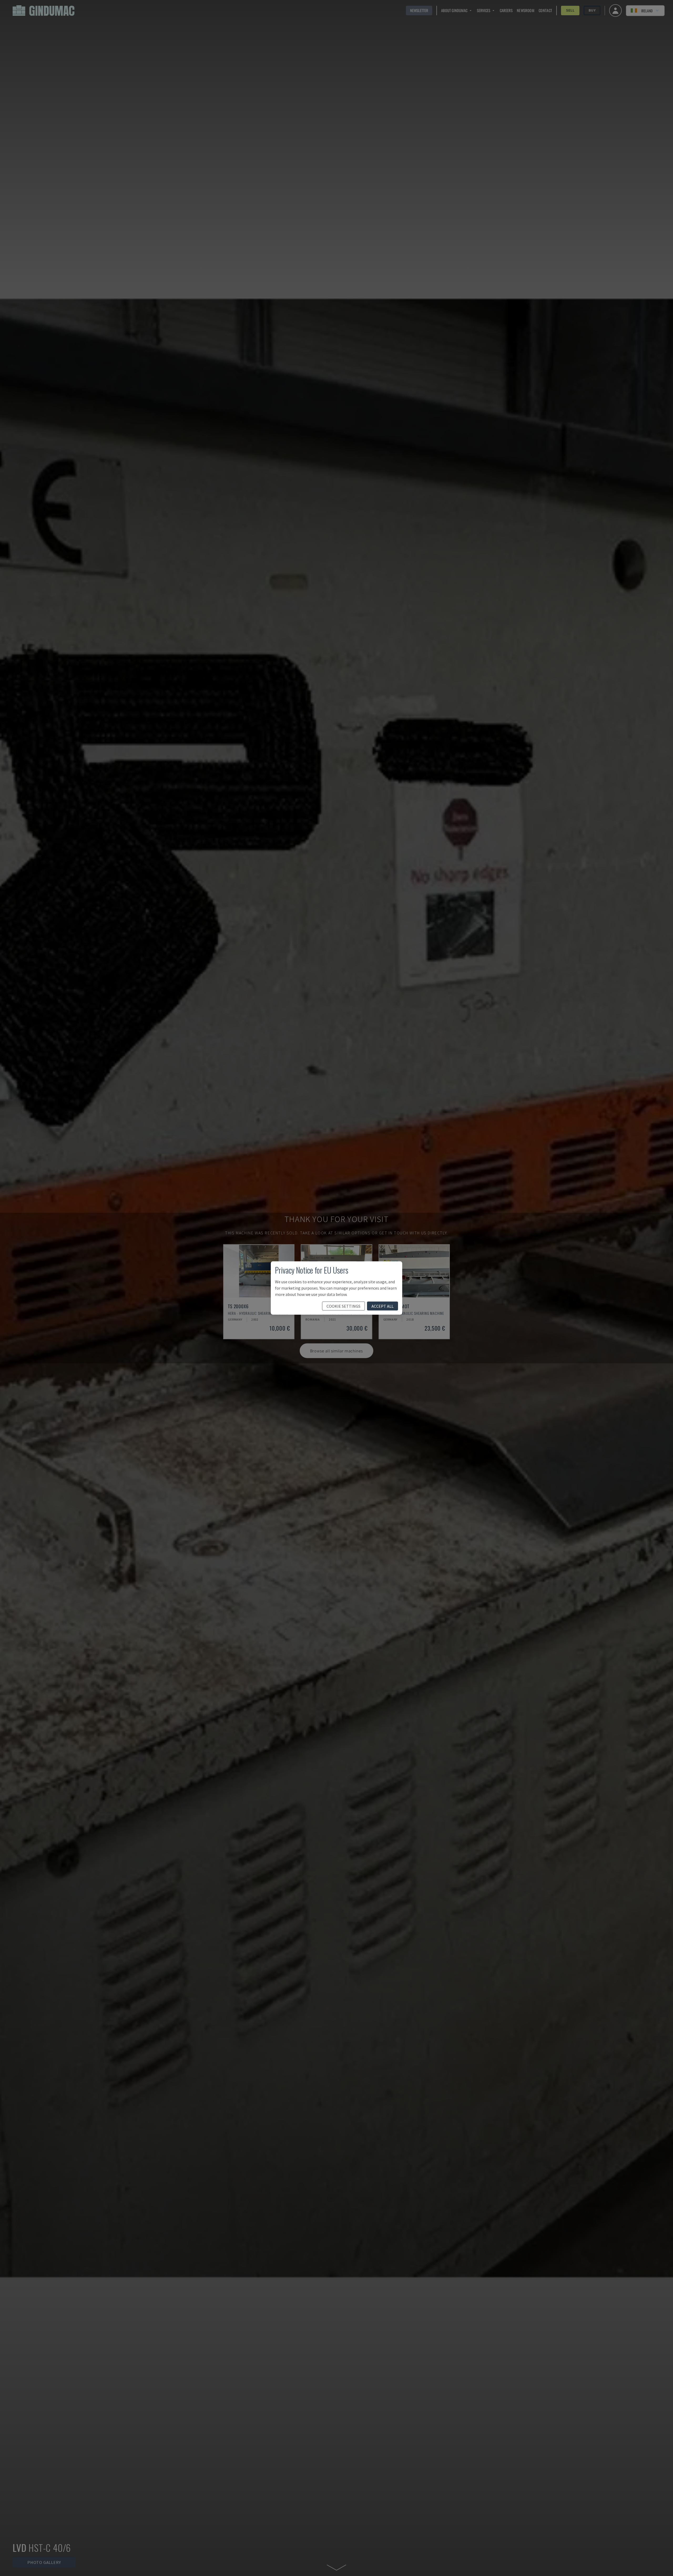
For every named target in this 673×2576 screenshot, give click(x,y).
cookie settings (343, 1306)
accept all (383, 1306)
